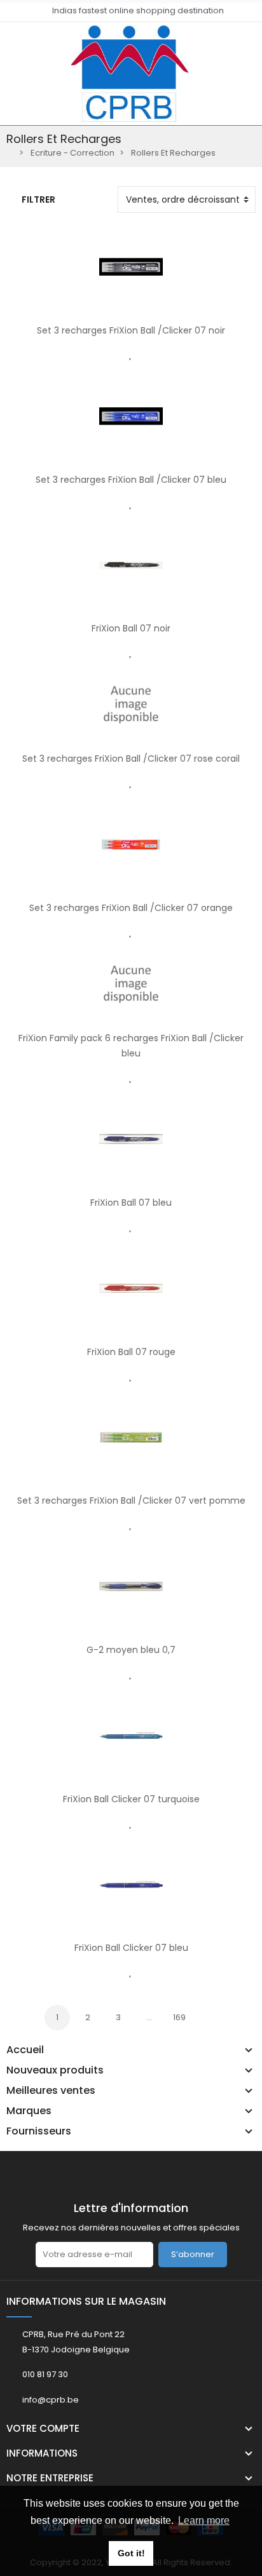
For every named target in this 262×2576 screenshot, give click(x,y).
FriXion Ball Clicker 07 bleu (131, 1948)
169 (179, 2017)
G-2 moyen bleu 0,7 (131, 1650)
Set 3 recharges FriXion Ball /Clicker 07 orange (131, 908)
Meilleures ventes (51, 2091)
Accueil (25, 2050)
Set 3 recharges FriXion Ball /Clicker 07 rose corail (131, 759)
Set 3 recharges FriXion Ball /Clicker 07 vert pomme (131, 1500)
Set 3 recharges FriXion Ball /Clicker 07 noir (131, 330)
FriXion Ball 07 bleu (131, 1203)
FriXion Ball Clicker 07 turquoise (131, 1799)
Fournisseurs (39, 2131)
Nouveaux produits (55, 2070)
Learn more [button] (204, 2520)
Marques (29, 2111)
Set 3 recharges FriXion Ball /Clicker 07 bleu (131, 480)
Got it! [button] (131, 2553)
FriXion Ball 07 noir (131, 628)
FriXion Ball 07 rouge (131, 1352)
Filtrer (38, 199)
